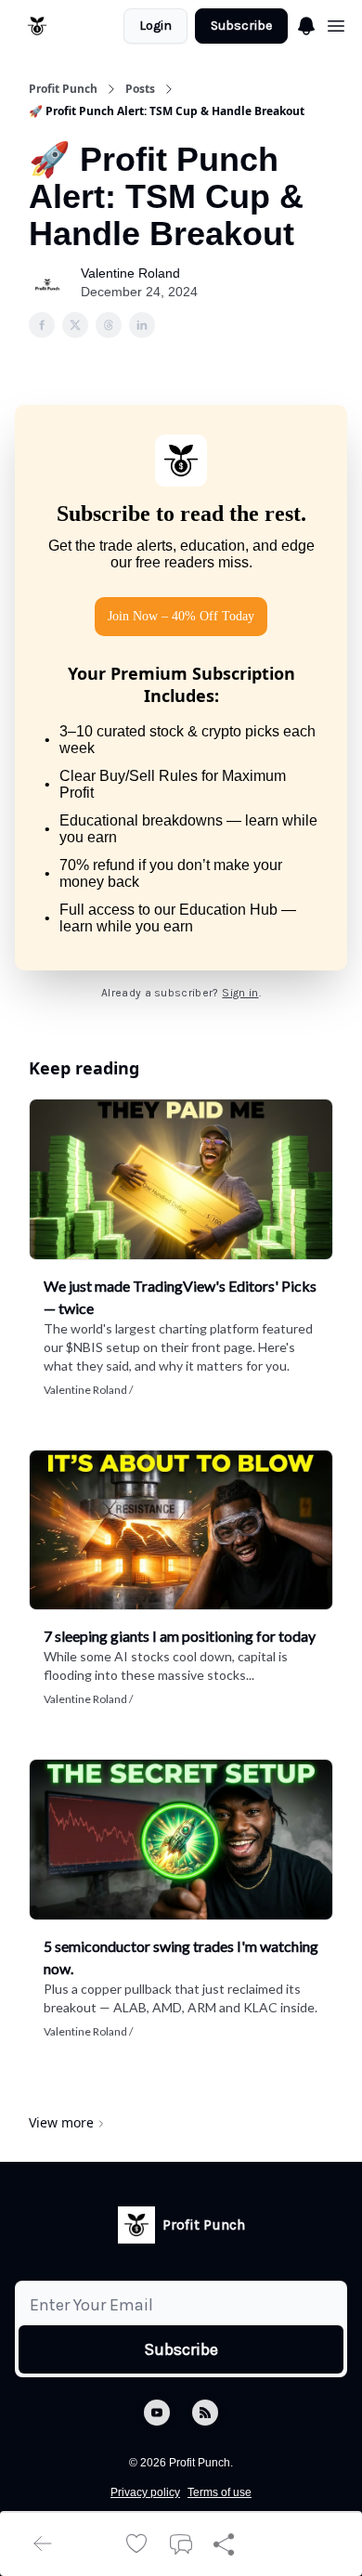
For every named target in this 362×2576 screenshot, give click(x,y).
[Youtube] (157, 2413)
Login (155, 26)
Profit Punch (63, 89)
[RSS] (205, 2413)
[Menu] (306, 23)
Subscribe (241, 26)
